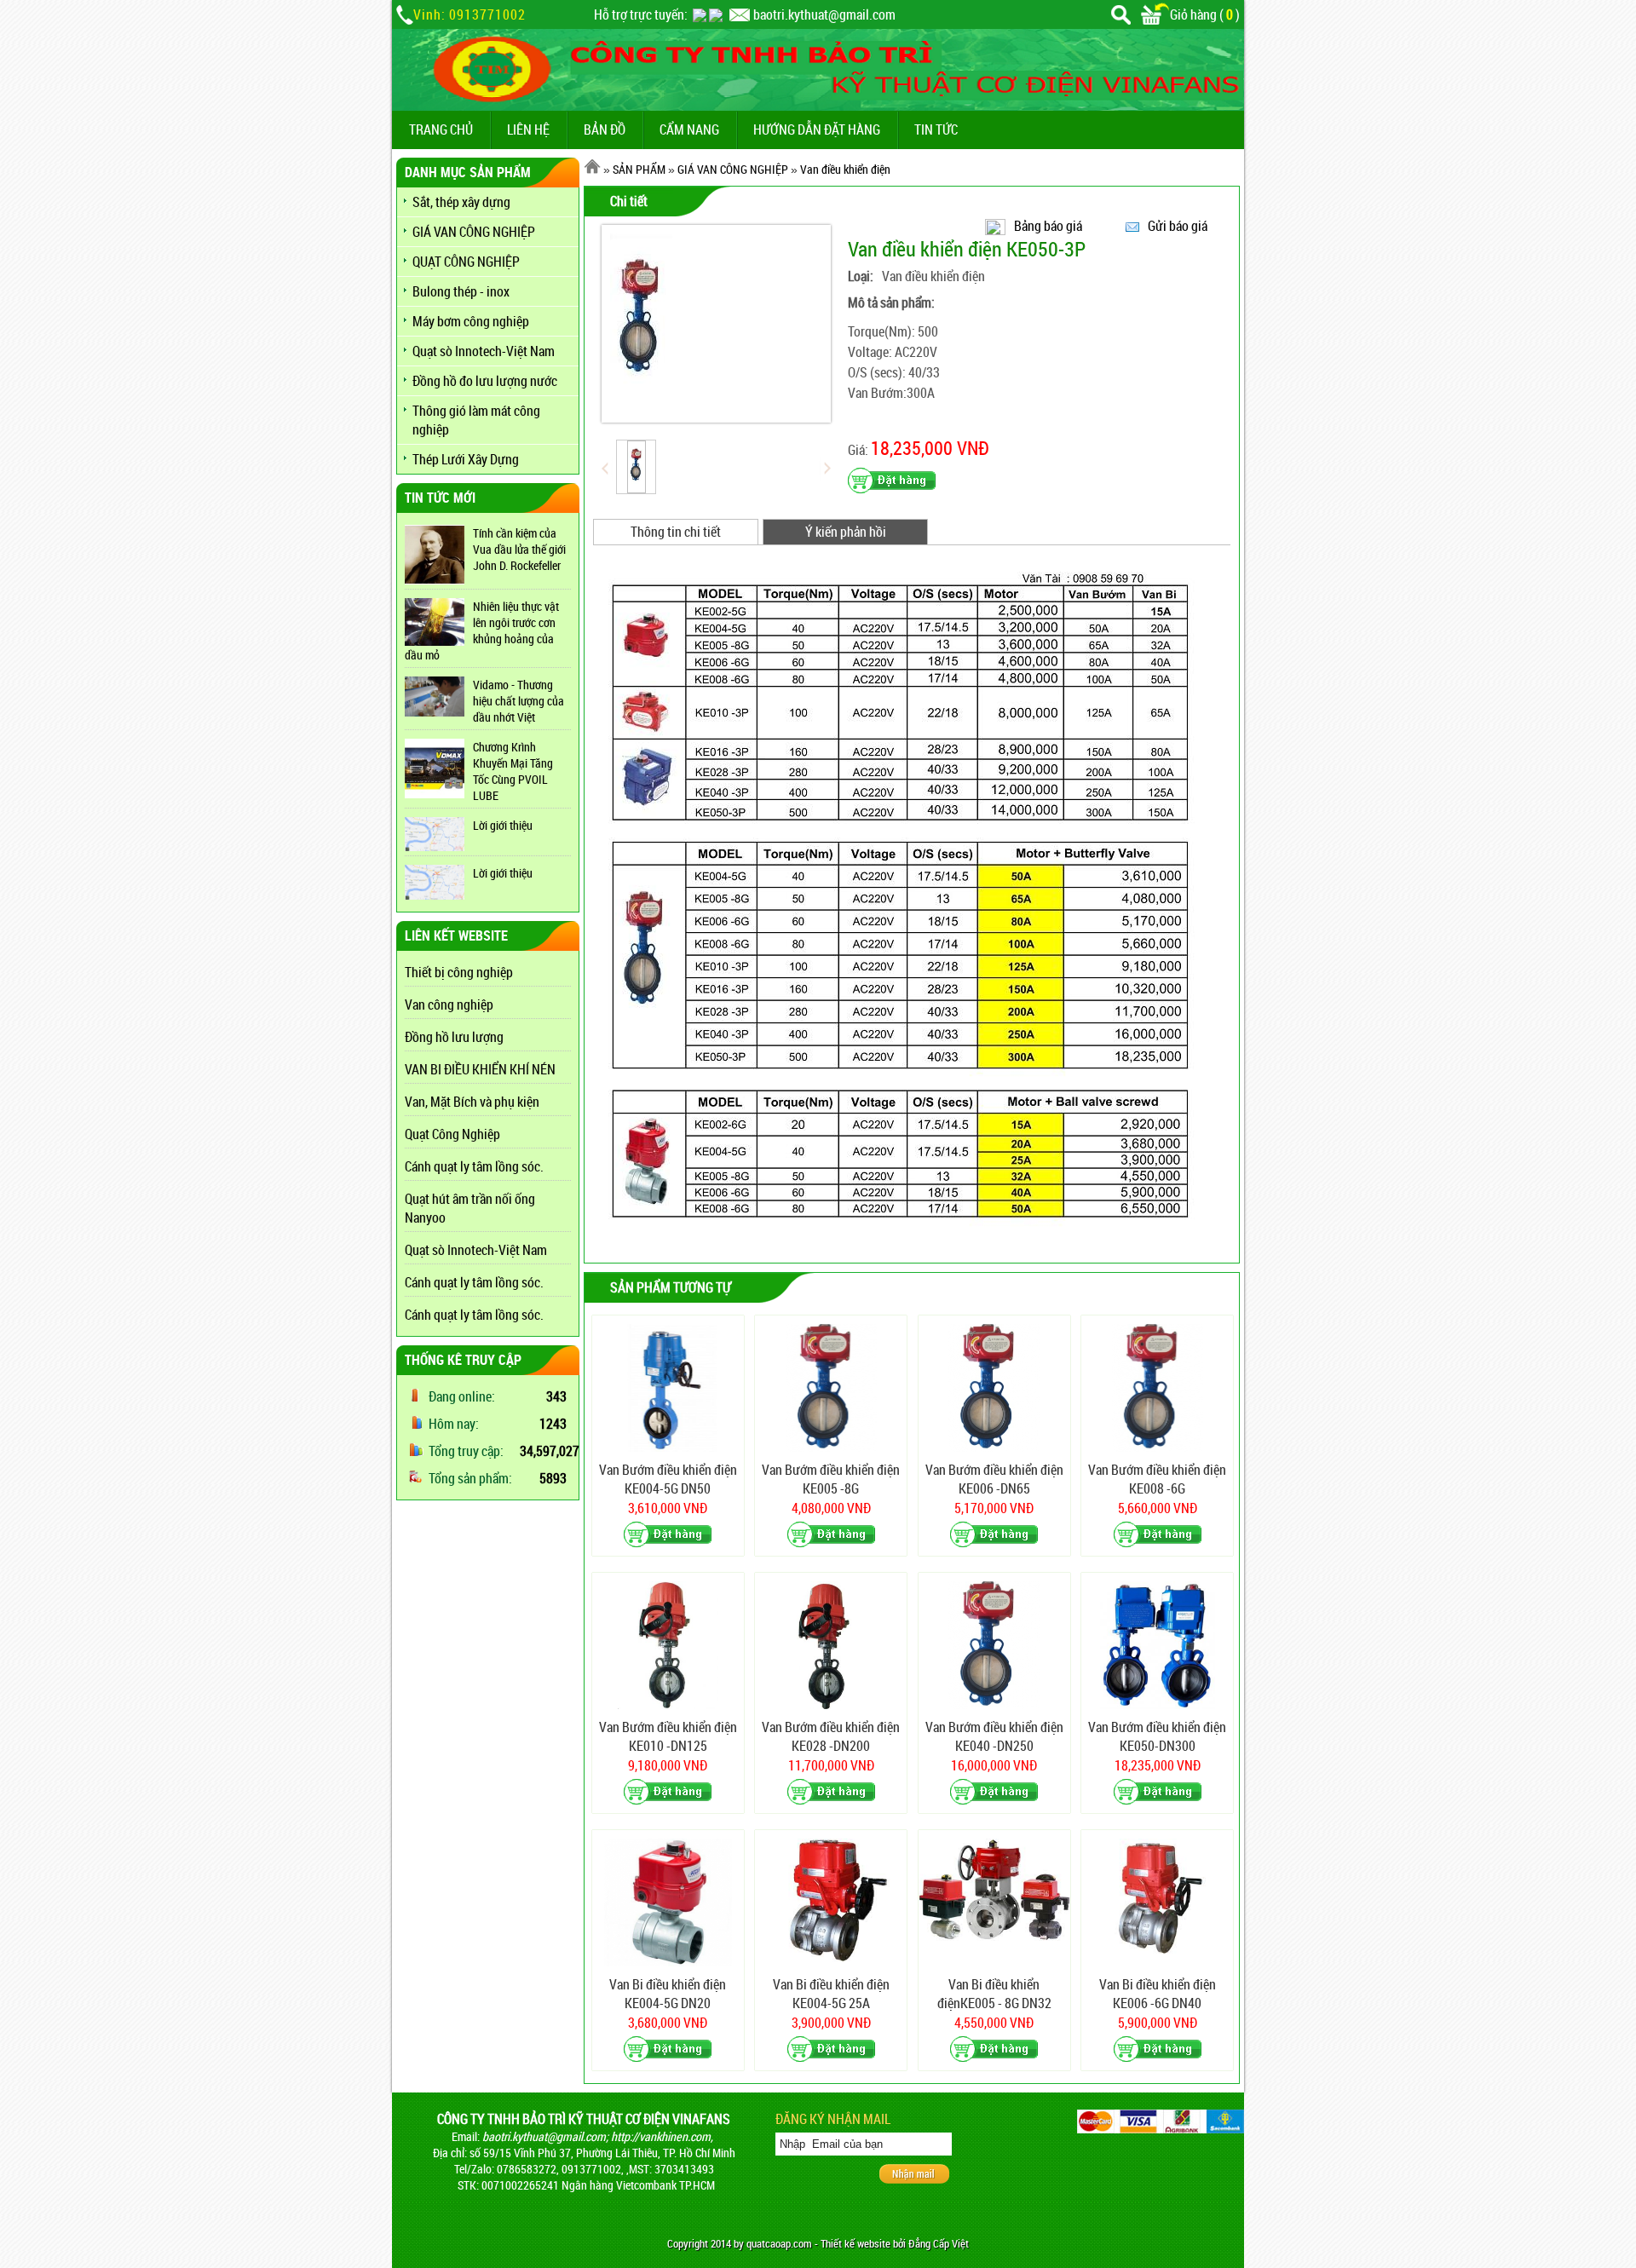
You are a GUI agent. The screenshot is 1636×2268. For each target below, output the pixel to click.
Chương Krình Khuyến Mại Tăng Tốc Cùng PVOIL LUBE (513, 771)
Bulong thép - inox (461, 291)
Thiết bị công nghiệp (459, 972)
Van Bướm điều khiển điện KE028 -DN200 (831, 1736)
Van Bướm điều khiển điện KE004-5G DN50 (668, 1479)
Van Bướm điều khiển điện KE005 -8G (831, 1479)
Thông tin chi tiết (676, 532)
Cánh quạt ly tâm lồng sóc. (474, 1166)
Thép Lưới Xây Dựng (466, 459)
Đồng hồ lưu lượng (454, 1037)
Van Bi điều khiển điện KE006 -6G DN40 (1158, 1994)
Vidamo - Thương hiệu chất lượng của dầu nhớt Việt (518, 701)
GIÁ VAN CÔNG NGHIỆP (474, 232)
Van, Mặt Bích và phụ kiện (472, 1102)
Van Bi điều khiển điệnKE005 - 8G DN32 (994, 1994)
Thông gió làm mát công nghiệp (476, 420)
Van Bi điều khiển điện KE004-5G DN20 (668, 1994)
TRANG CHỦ (441, 130)
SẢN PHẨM (639, 169)
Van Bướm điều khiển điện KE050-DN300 (1157, 1736)
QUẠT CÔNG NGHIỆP (466, 262)
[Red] (636, 467)
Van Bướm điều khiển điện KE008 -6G (1157, 1479)
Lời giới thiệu (503, 825)
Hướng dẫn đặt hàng (817, 130)
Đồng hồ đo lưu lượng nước (485, 381)
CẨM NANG (689, 130)
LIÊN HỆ (528, 130)
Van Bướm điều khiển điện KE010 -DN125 (668, 1736)
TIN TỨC (936, 130)
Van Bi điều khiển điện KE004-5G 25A (831, 1994)
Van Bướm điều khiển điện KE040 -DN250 (994, 1736)
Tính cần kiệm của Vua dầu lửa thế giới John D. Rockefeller (519, 549)
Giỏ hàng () (1205, 14)
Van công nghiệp (449, 1004)
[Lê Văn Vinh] (700, 14)
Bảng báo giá (1048, 226)
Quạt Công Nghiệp (452, 1134)
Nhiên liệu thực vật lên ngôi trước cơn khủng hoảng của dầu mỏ (482, 630)
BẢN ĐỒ (605, 130)
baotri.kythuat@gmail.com (824, 14)
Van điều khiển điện (845, 169)
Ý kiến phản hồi (846, 532)
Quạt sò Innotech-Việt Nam (484, 351)
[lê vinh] (716, 14)
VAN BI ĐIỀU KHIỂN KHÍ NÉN (480, 1069)
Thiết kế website (855, 2244)
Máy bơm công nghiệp (471, 321)
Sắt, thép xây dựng (461, 202)
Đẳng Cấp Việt (939, 2244)
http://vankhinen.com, (662, 2136)
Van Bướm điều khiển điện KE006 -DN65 (994, 1479)
